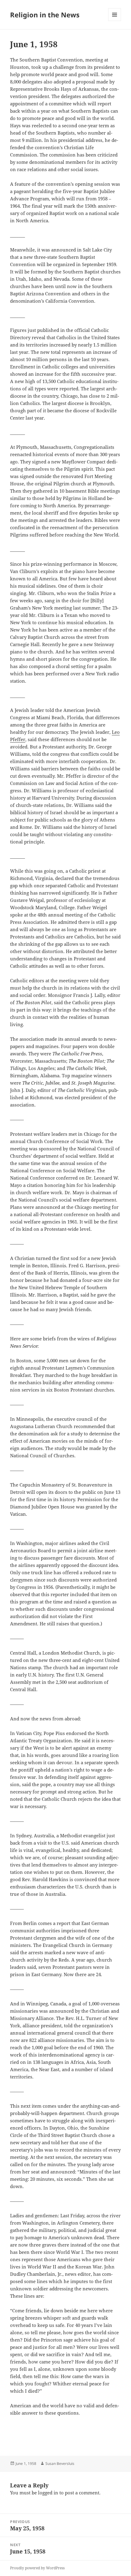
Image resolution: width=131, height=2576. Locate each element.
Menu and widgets (115, 21)
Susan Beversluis (60, 2463)
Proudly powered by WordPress (37, 2568)
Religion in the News (45, 15)
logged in (48, 2493)
